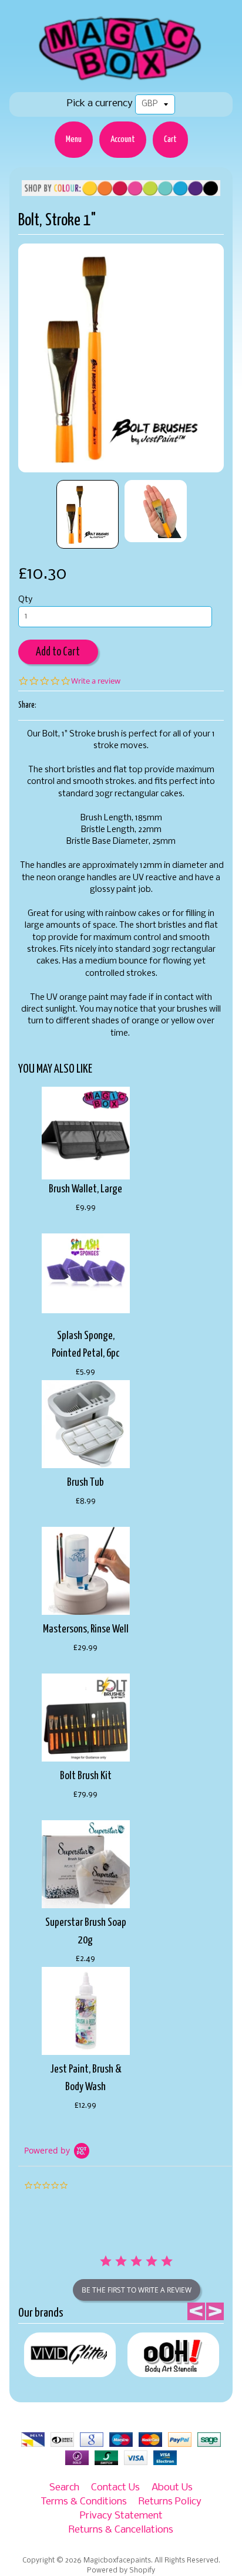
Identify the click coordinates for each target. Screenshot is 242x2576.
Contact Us (115, 2488)
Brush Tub (85, 1483)
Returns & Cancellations (121, 2530)
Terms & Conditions (84, 2502)
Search (64, 2488)
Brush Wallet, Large (85, 1189)
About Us (172, 2488)
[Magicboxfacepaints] (121, 80)
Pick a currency (100, 104)
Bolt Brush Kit (86, 1776)
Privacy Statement (121, 2516)
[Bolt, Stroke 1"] (88, 514)
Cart (170, 139)
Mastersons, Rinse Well (86, 1629)
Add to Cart (58, 652)
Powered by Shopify (121, 2571)
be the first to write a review (137, 2290)
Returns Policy (170, 2502)
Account (123, 139)
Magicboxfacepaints (117, 2561)
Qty (25, 600)
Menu (74, 139)
